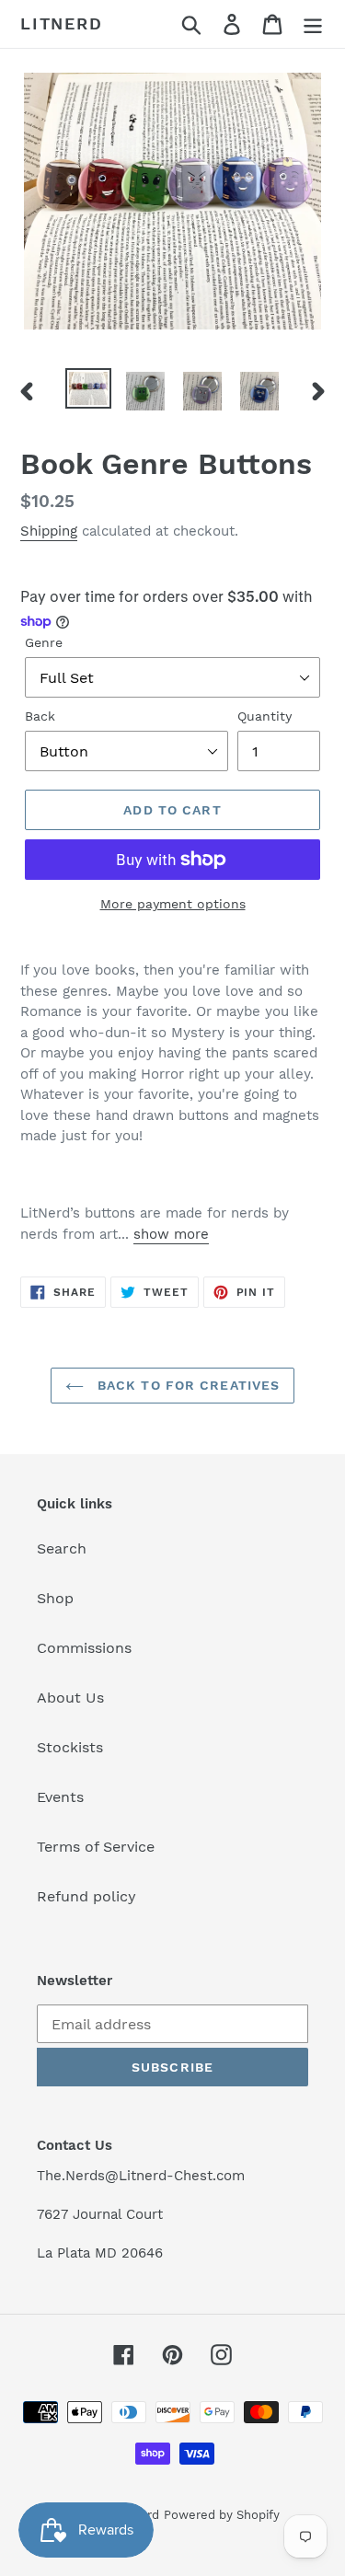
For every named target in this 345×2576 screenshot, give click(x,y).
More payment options (173, 904)
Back (40, 716)
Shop (55, 1598)
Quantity (264, 716)
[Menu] (313, 24)
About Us (70, 1698)
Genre (44, 642)
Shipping (49, 531)
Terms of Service (96, 1847)
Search (62, 1548)
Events (60, 1797)
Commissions (84, 1648)
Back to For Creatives (187, 1385)
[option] (88, 388)
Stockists (70, 1747)
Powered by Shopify (222, 2515)
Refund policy (86, 1896)
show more (171, 1234)
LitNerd (62, 23)
